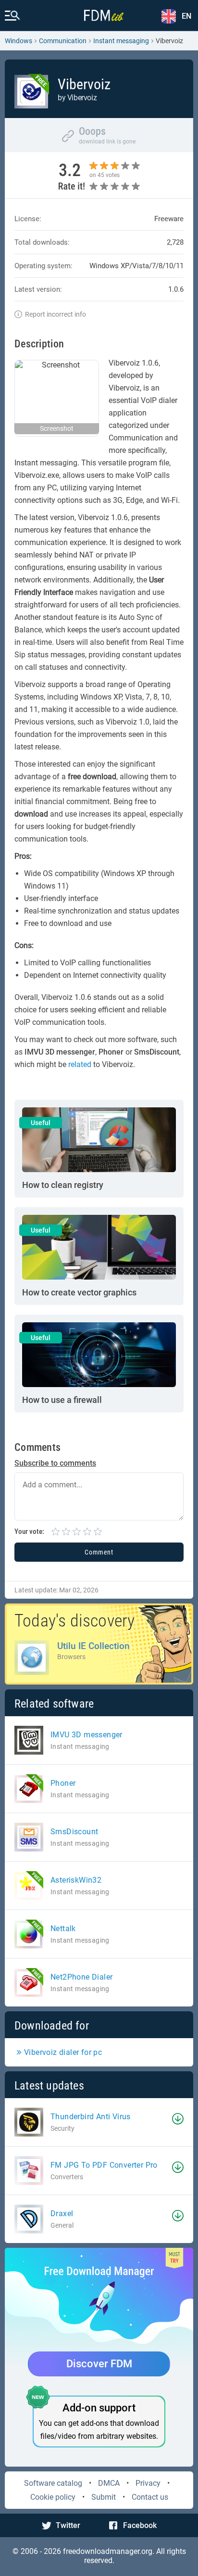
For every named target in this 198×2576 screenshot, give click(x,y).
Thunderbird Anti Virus (91, 2117)
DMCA (109, 2483)
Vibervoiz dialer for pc (63, 2052)
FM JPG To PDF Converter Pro (104, 2165)
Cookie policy (53, 2497)
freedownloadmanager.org (108, 2551)
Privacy (148, 2483)
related (80, 1064)
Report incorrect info (56, 314)
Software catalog (53, 2483)
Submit (104, 2497)
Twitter (68, 2525)
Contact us (150, 2497)
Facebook (140, 2525)
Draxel (62, 2214)
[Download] (178, 2119)
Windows (19, 41)
